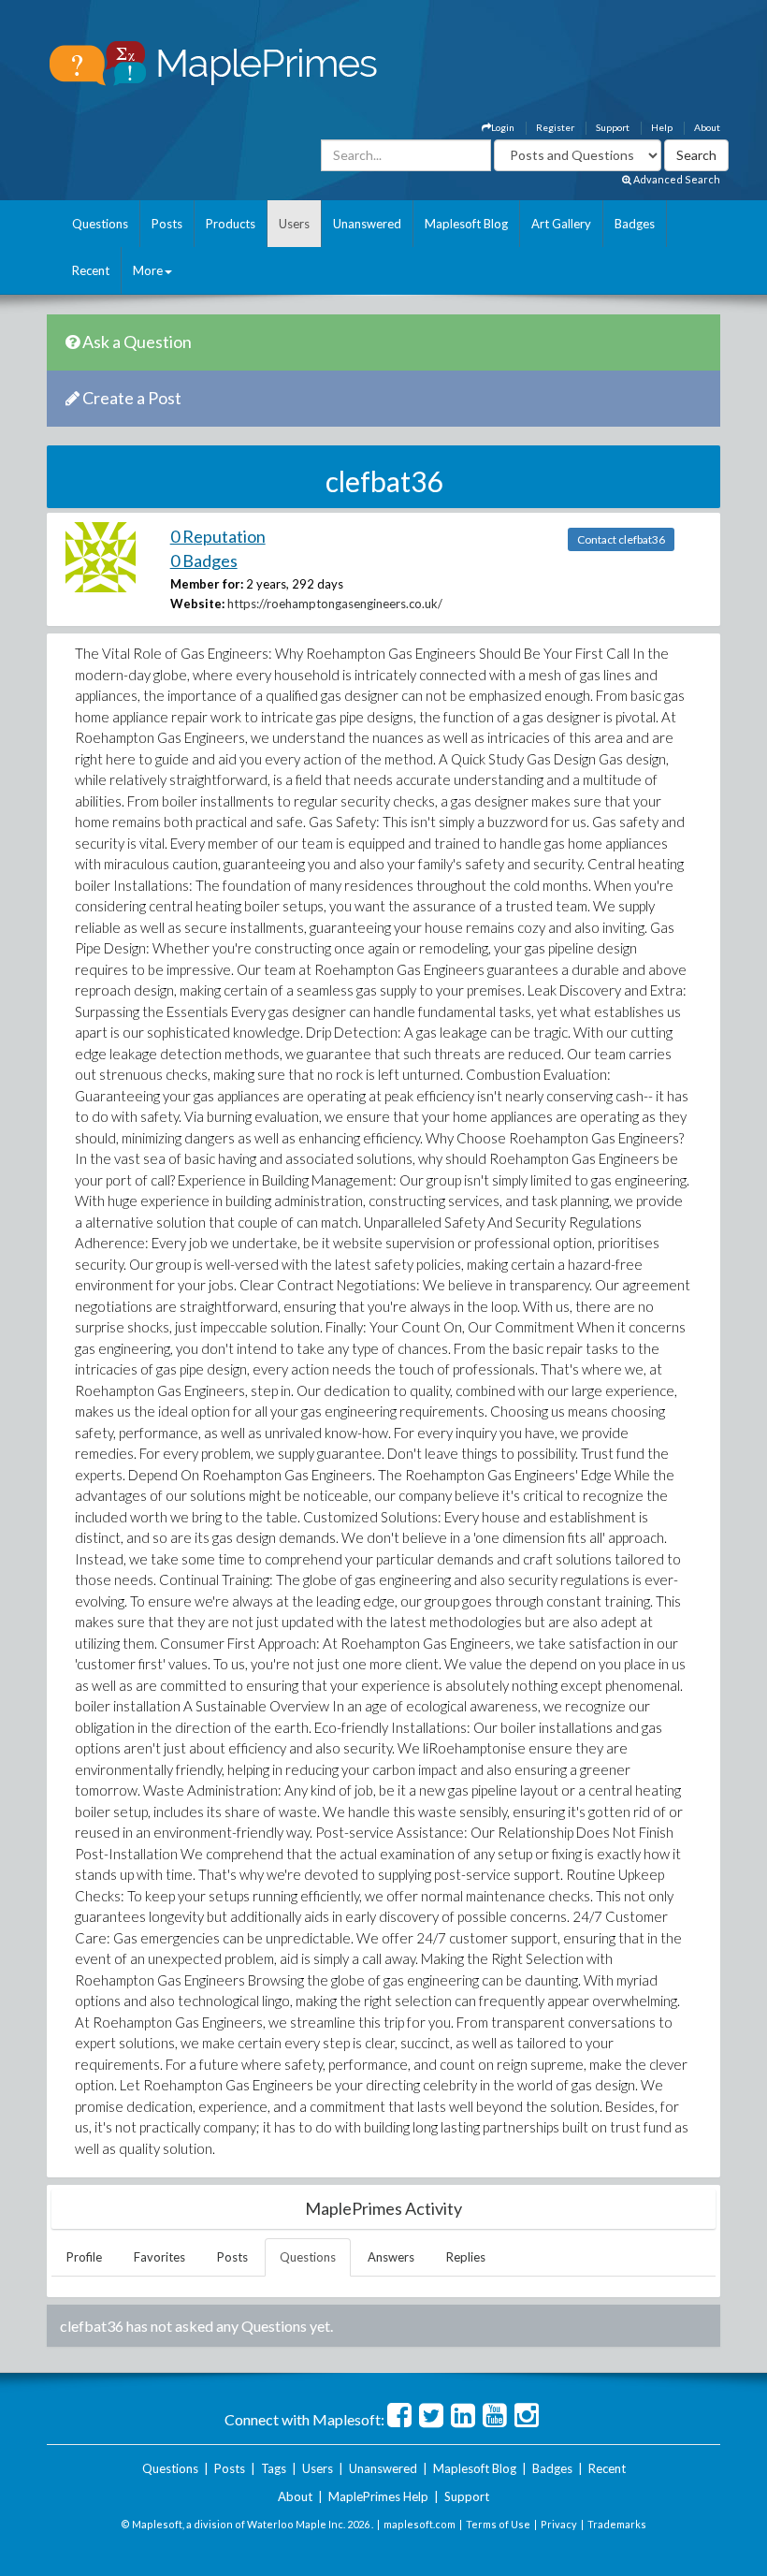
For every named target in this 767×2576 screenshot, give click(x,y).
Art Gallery (561, 224)
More (148, 270)
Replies (466, 2257)
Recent (91, 270)
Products (231, 224)
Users (294, 224)
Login (503, 127)
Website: (197, 604)
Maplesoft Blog (466, 224)
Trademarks (617, 2524)
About (707, 127)
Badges (635, 224)
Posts (167, 224)
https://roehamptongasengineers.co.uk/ (335, 604)
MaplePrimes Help (378, 2496)
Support (613, 127)
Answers (391, 2257)
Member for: (207, 584)
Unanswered (367, 224)
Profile (84, 2257)
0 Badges (204, 560)
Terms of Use (498, 2524)
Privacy (559, 2524)
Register (555, 127)
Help (662, 127)
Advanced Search (676, 179)
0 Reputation (218, 536)
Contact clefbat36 (621, 539)
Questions (100, 224)
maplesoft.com (420, 2524)
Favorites (159, 2257)
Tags (274, 2468)
